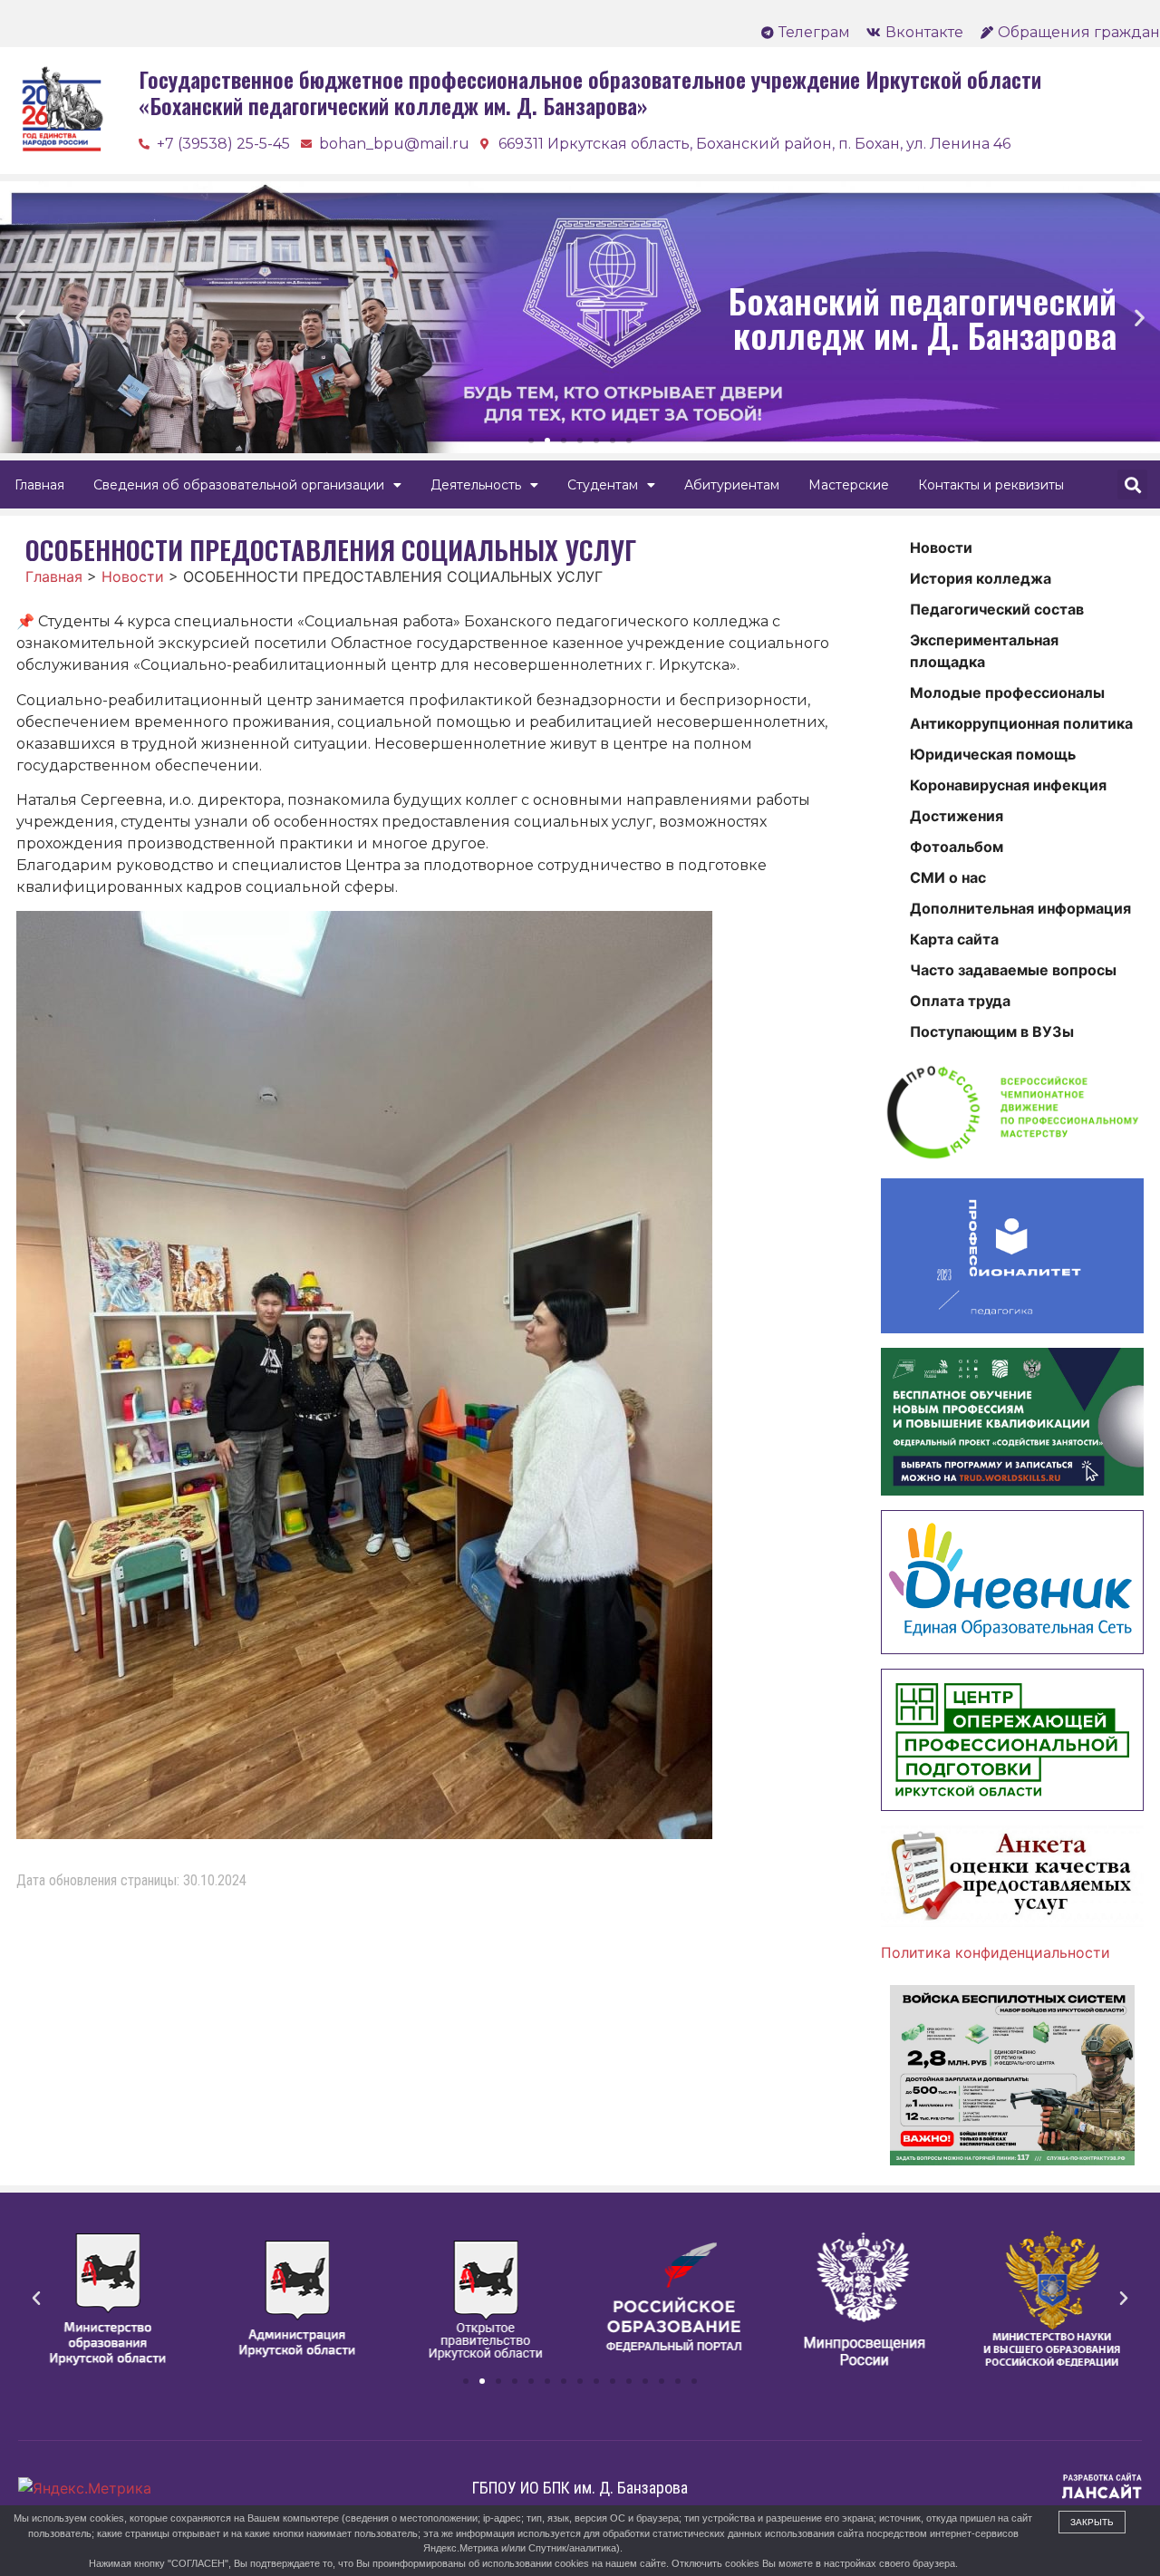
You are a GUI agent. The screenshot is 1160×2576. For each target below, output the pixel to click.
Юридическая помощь (993, 754)
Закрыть (1092, 2522)
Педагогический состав (997, 609)
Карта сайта (954, 939)
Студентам (603, 485)
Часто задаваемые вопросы (1013, 970)
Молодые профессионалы (1007, 692)
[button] (531, 441)
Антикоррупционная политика (1021, 723)
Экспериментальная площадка (984, 651)
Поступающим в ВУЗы (992, 1031)
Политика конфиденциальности (996, 1952)
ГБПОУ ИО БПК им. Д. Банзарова (580, 2488)
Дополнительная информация (1020, 908)
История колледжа (981, 578)
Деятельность (476, 485)
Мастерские (849, 485)
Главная (39, 485)
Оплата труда (960, 1001)
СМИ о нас (948, 877)
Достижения (957, 816)
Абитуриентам (732, 485)
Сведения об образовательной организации (239, 485)
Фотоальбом (957, 847)
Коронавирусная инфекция (1008, 785)
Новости (941, 547)
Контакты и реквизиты (991, 485)
